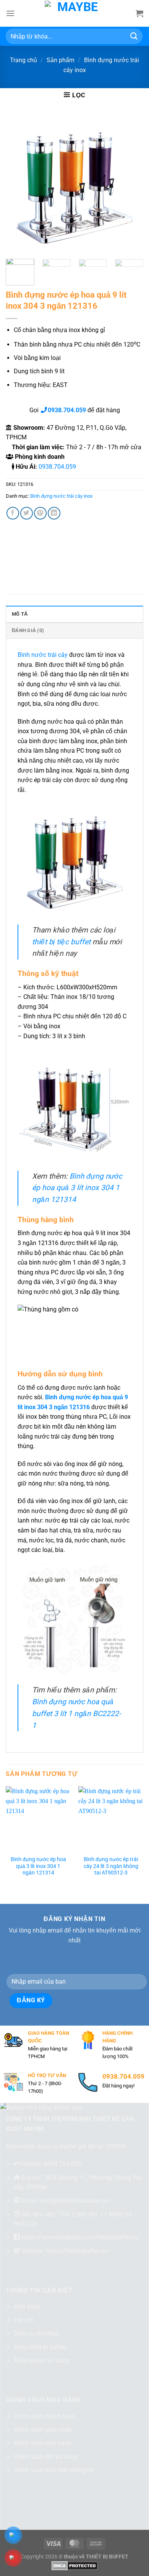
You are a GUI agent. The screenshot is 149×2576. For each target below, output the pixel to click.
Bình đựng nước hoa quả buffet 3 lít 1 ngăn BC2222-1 (76, 1713)
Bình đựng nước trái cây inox (61, 496)
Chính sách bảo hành (42, 2443)
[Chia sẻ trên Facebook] (13, 513)
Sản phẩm (61, 60)
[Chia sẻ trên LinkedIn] (54, 513)
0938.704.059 (57, 467)
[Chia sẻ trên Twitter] (27, 513)
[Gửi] (134, 36)
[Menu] (10, 13)
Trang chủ (23, 60)
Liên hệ (24, 2320)
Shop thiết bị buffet (40, 2347)
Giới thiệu (27, 2307)
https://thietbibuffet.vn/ (78, 2251)
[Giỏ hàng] (139, 13)
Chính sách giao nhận (43, 2430)
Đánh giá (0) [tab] (28, 630)
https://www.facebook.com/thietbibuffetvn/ (81, 2237)
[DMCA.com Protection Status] (75, 2566)
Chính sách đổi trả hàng (46, 2457)
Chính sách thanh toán (44, 2416)
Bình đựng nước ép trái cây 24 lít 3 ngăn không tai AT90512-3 (111, 1866)
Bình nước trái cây (43, 655)
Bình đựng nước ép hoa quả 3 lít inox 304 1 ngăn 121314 (77, 1188)
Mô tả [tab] (20, 614)
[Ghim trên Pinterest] (40, 513)
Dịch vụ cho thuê (36, 2333)
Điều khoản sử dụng (41, 2361)
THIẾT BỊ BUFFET (107, 2557)
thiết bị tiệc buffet (61, 942)
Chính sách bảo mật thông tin (54, 2470)
